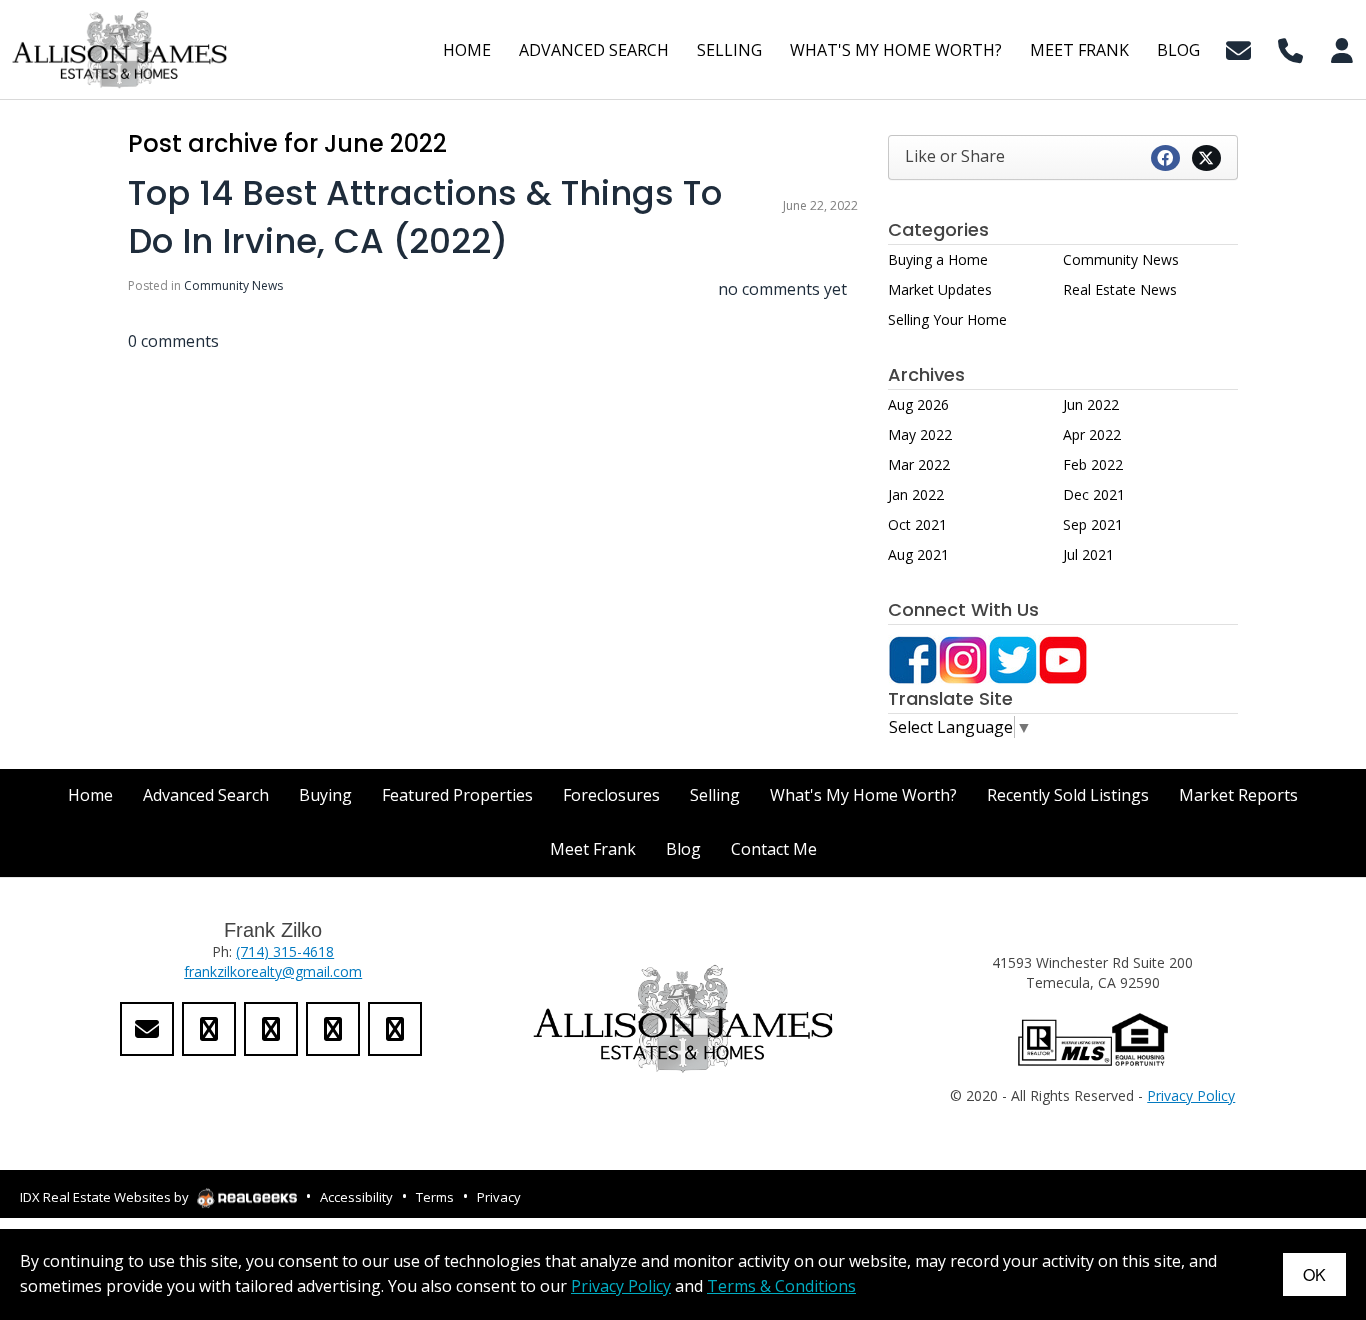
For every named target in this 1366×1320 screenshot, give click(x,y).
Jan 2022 (916, 494)
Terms (435, 1197)
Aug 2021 (918, 554)
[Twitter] (1013, 657)
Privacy (499, 1197)
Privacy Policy (1191, 1095)
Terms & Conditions (781, 1286)
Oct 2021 (917, 524)
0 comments (173, 341)
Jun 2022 (1091, 404)
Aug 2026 (918, 404)
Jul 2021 (1088, 554)
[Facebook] (913, 657)
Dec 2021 (1094, 494)
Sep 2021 (1093, 524)
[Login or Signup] (1342, 48)
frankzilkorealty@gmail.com (273, 971)
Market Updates (940, 289)
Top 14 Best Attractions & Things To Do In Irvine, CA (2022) (425, 217)
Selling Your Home (947, 319)
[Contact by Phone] (1290, 48)
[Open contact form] (1238, 48)
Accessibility (356, 1197)
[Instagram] (963, 657)
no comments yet (782, 289)
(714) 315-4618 (285, 951)
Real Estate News (1120, 289)
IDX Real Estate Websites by (106, 1197)
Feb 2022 (1093, 464)
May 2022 (920, 434)
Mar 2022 (919, 464)
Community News (233, 285)
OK (1314, 1274)
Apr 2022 (1092, 434)
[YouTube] (1063, 657)
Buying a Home (938, 259)
